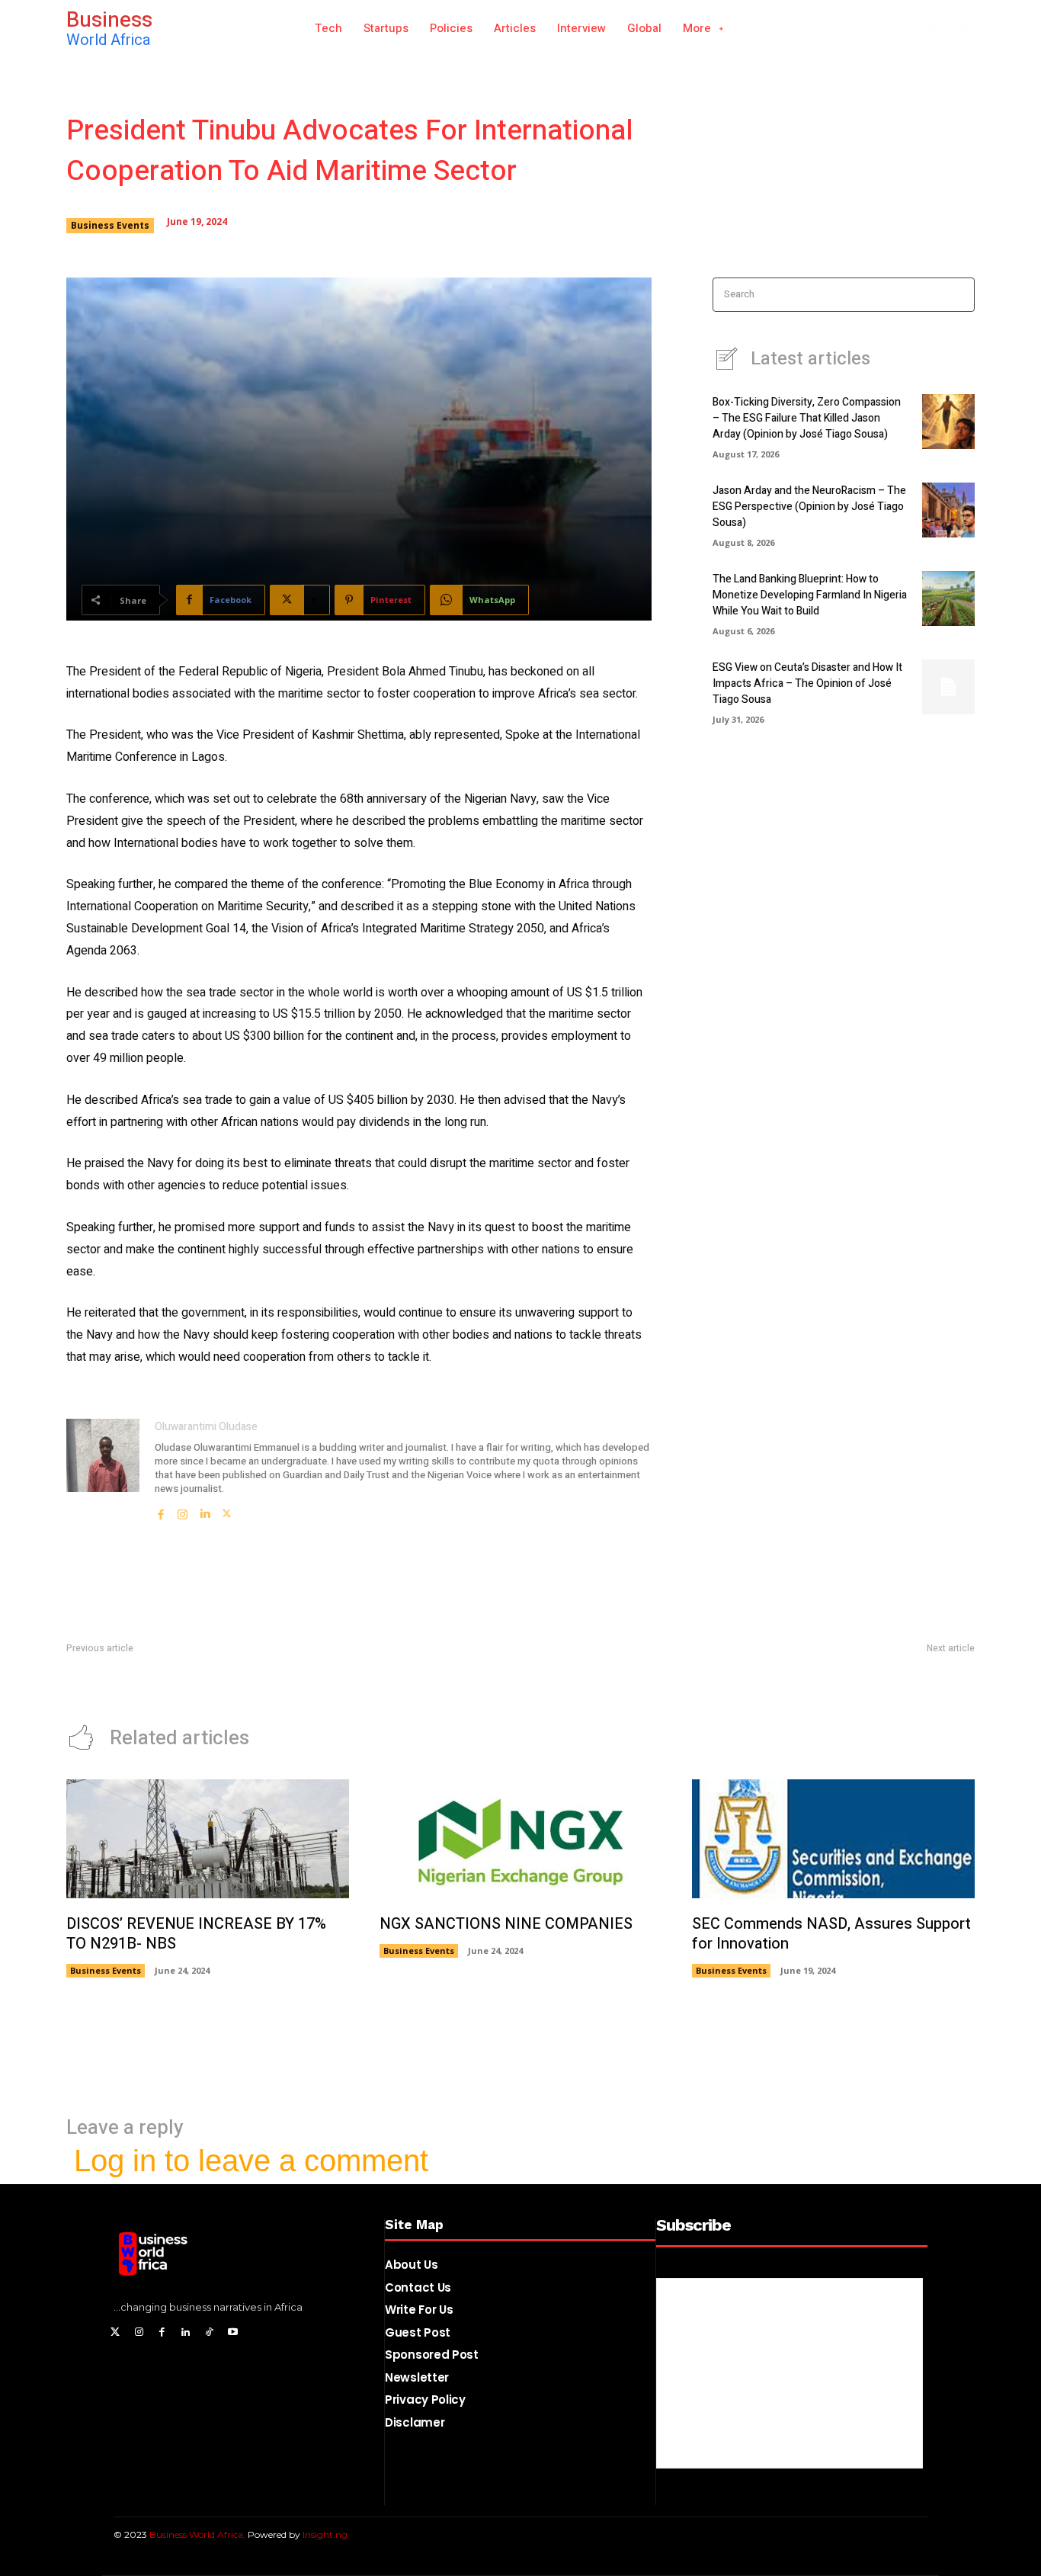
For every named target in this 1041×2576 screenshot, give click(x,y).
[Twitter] (115, 2333)
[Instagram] (930, 29)
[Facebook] (897, 29)
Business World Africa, (199, 2534)
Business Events (110, 225)
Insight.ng (325, 2534)
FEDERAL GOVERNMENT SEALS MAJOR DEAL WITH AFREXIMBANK (226, 1680)
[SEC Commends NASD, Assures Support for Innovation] (833, 1839)
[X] (962, 29)
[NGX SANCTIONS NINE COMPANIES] (521, 1839)
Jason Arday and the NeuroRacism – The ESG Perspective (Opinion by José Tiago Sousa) (809, 507)
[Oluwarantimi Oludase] (103, 1470)
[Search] (958, 295)
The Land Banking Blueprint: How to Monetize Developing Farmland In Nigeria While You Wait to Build (810, 595)
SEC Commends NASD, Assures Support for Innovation (844, 1680)
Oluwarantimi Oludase (206, 1427)
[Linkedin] (205, 1510)
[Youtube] (233, 2333)
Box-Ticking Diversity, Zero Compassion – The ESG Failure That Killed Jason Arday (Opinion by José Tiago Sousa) (807, 418)
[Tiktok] (209, 2333)
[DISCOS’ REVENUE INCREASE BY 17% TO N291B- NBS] (208, 1839)
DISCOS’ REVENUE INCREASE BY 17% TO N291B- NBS (196, 1934)
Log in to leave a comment (251, 2161)
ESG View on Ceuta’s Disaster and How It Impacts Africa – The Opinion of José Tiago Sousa (807, 683)
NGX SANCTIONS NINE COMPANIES (506, 1924)
